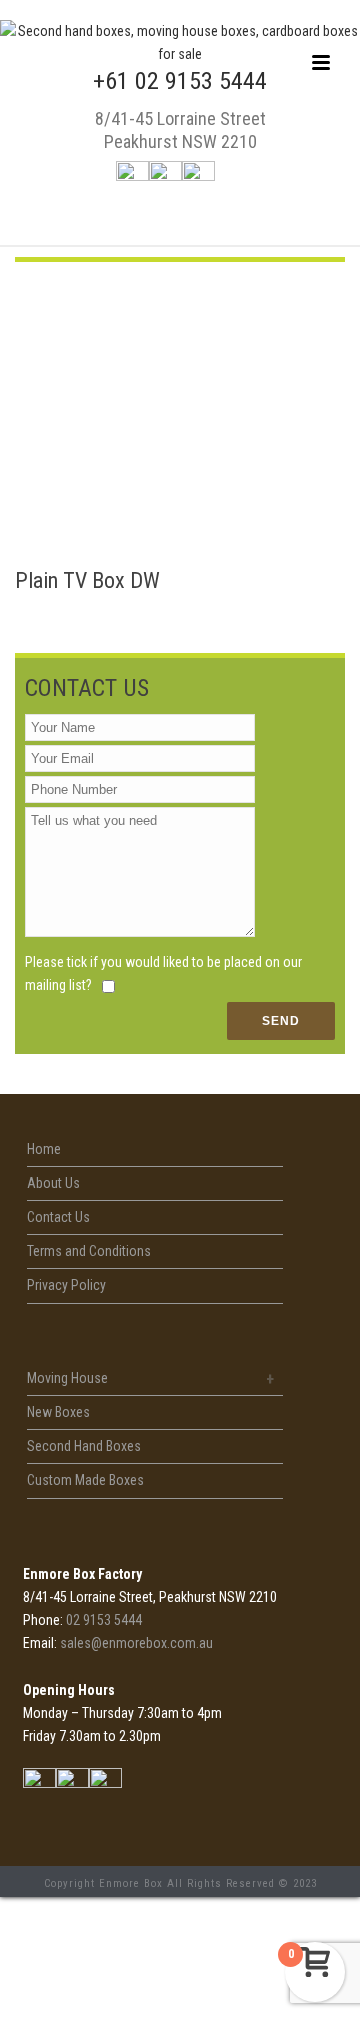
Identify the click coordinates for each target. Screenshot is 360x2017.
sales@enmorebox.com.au (136, 1643)
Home (44, 1149)
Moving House (67, 1378)
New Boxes (58, 1412)
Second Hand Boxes (84, 1446)
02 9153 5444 (104, 1620)
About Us (53, 1183)
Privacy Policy (66, 1285)
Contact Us (58, 1217)
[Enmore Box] (180, 54)
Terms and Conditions (89, 1251)
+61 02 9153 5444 (180, 81)
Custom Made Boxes (85, 1480)
